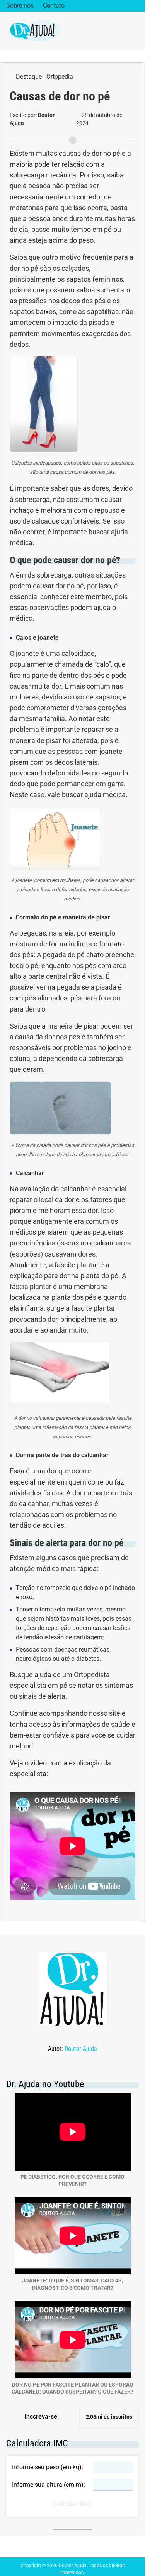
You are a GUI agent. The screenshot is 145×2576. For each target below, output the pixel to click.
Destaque (29, 77)
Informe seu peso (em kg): (48, 2467)
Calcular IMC (72, 2504)
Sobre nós (20, 6)
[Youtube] (136, 6)
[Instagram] (124, 6)
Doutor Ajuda (81, 2049)
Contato (54, 6)
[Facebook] (112, 6)
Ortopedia (60, 77)
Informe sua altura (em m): (49, 2485)
